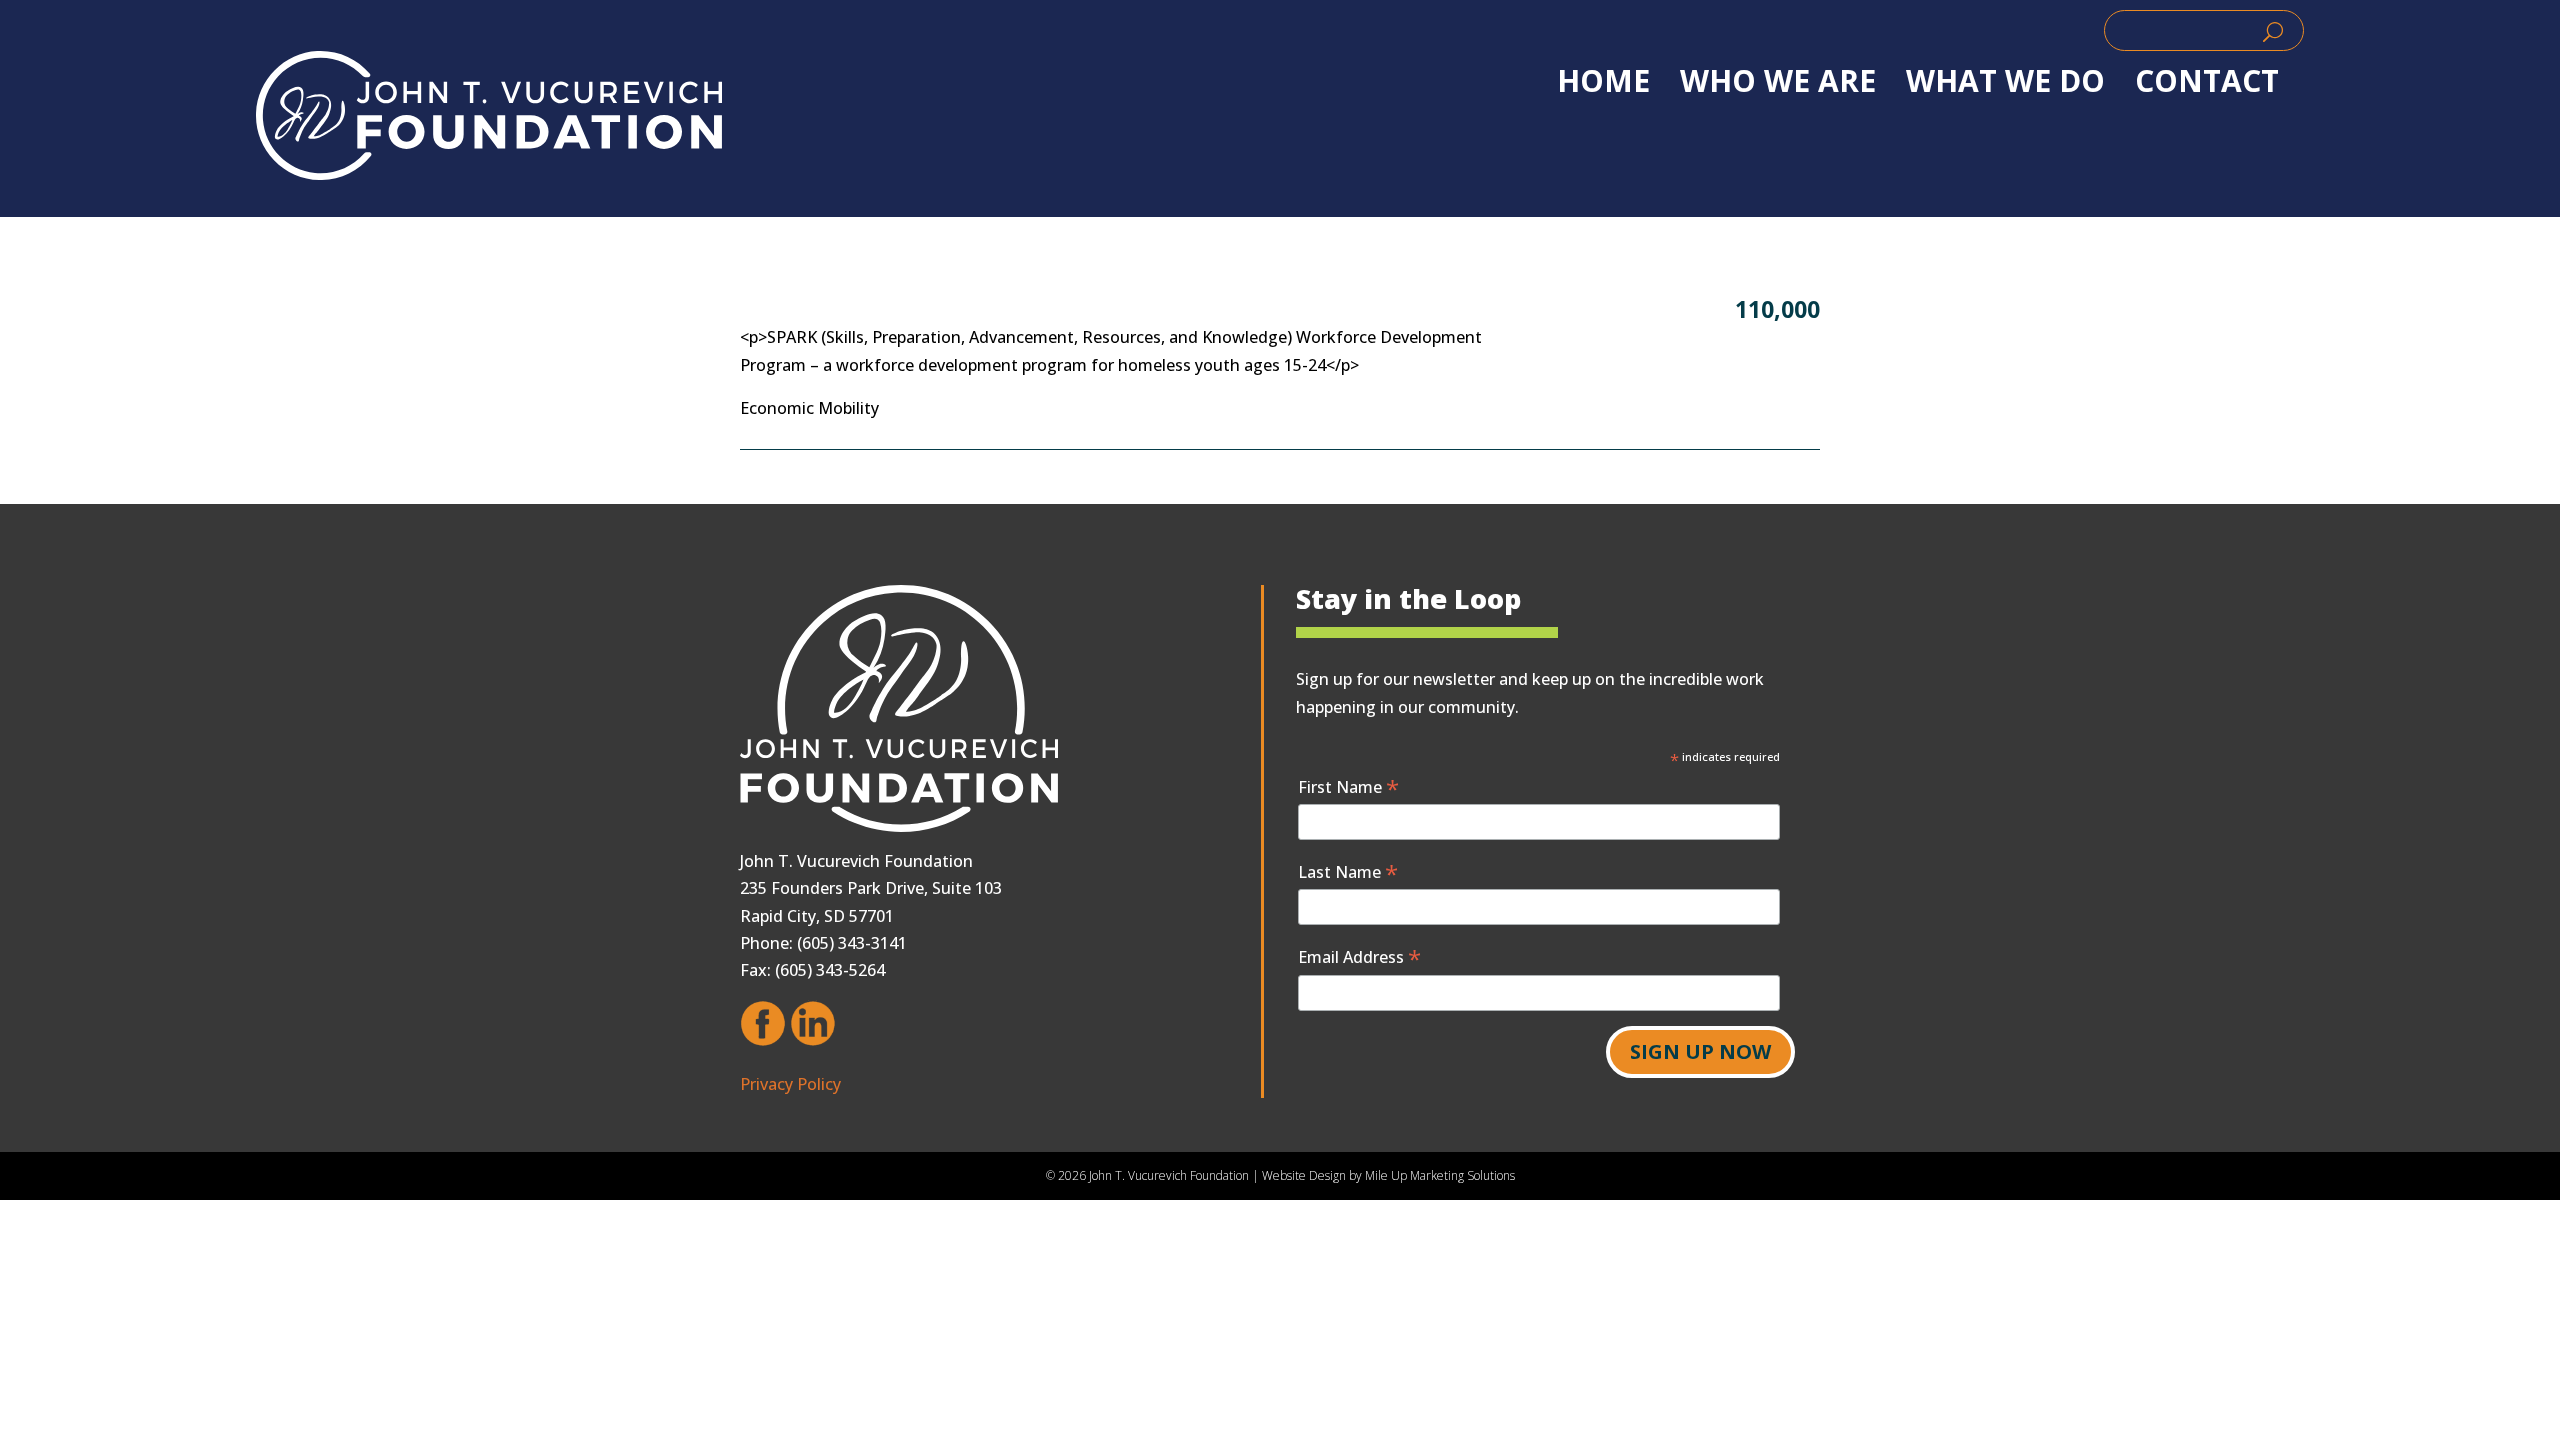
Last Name (1348, 871)
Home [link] (1603, 81)
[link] (489, 115)
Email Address (1359, 956)
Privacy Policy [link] (790, 1084)
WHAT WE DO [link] (2005, 81)
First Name (1348, 786)
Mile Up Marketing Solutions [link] (1440, 1175)
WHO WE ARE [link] (1778, 81)
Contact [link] (2207, 81)
